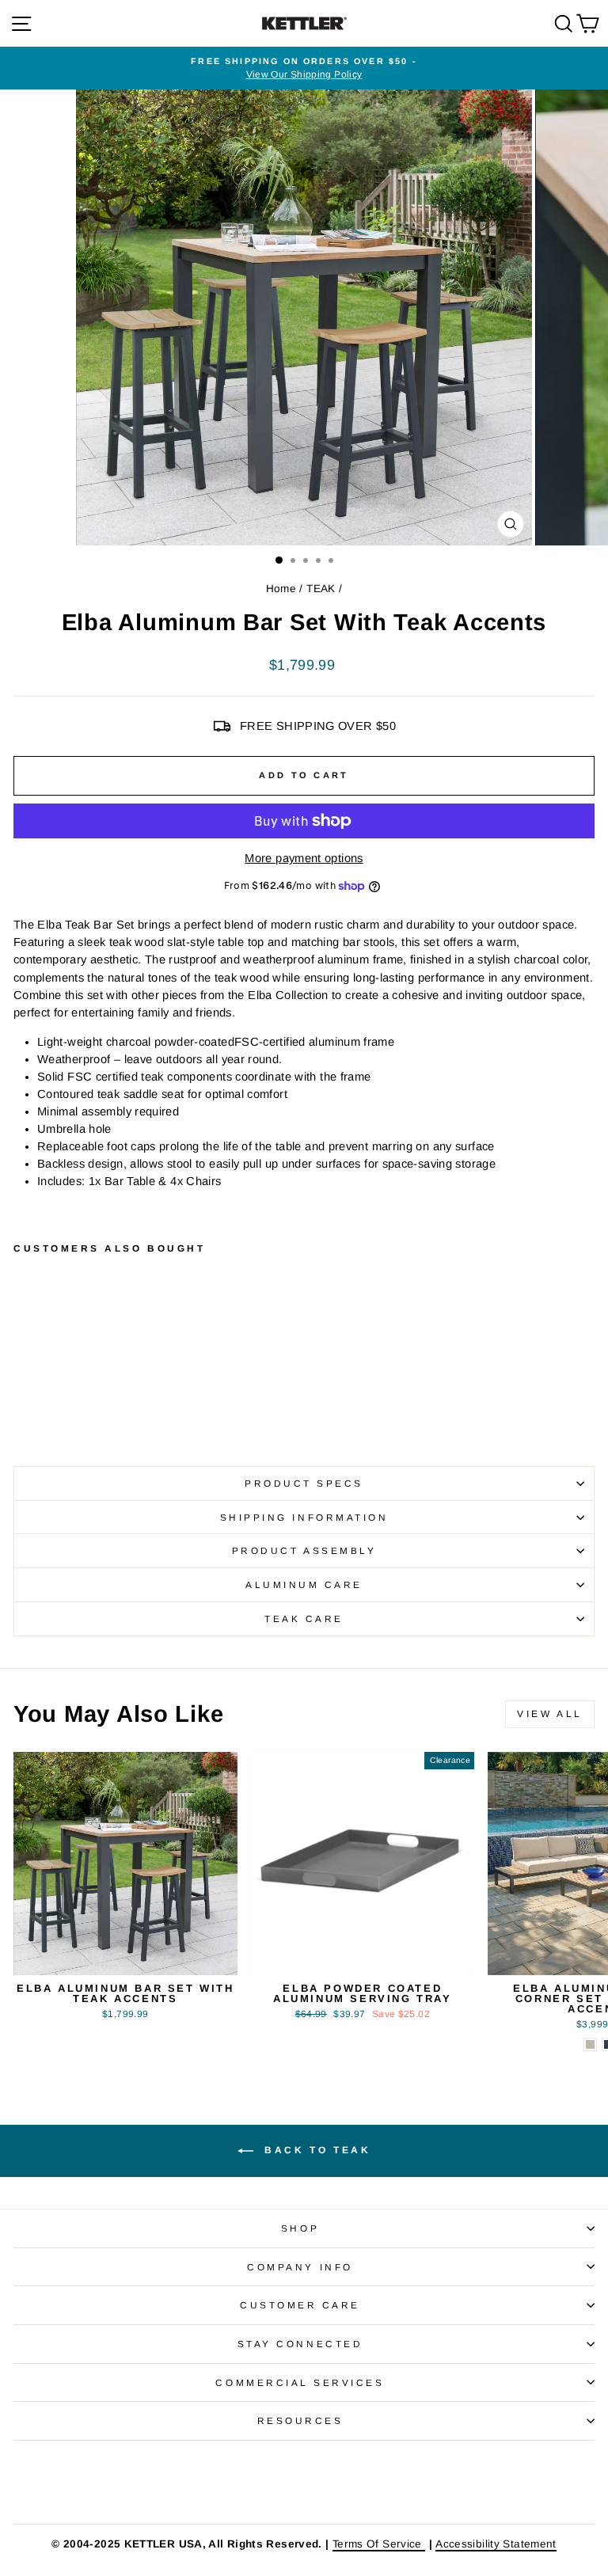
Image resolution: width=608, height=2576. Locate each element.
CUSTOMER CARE (300, 2305)
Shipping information (304, 1517)
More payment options (304, 858)
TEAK (321, 589)
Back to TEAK (315, 2150)
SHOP (300, 2228)
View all (550, 1714)
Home (281, 589)
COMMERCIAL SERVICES (300, 2382)
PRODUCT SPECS (304, 1483)
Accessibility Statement (496, 2544)
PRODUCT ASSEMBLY (304, 1550)
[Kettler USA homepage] (304, 2482)
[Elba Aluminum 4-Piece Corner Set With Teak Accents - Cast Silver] (590, 2044)
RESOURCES (300, 2420)
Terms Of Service (379, 2544)
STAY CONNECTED (300, 2344)
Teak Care (304, 1619)
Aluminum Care (304, 1584)
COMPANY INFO (300, 2267)
